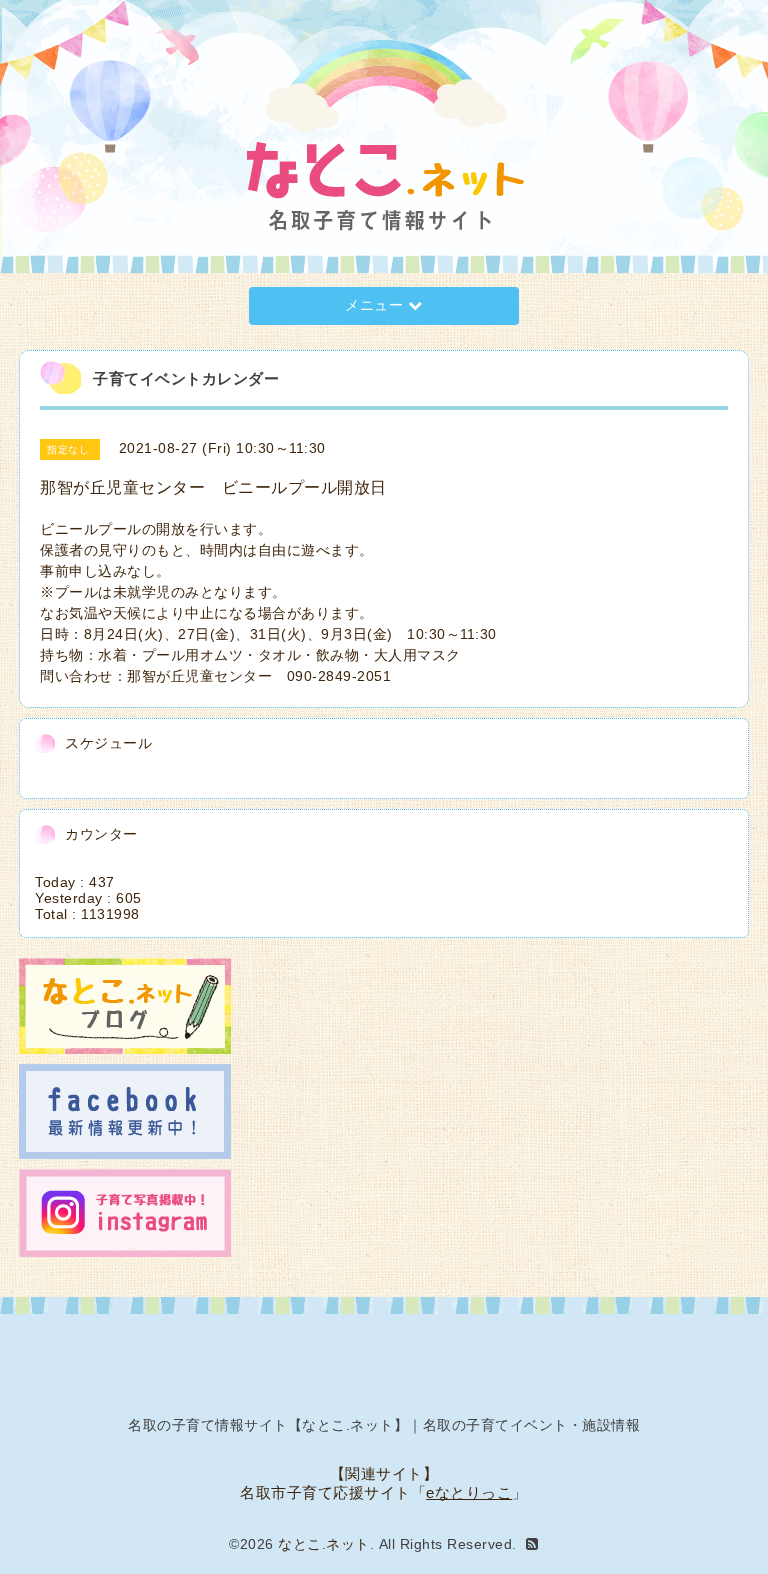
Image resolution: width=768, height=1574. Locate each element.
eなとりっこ (469, 1492)
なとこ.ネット (324, 1544)
